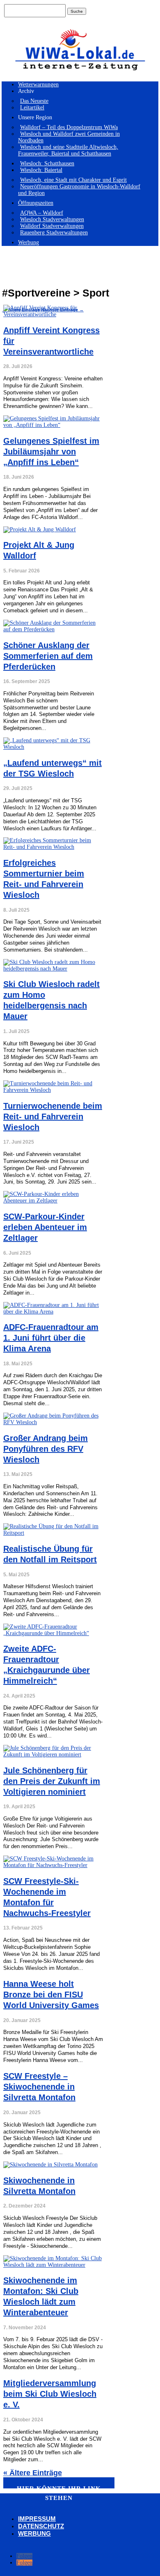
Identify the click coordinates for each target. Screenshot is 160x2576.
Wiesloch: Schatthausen (47, 163)
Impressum (37, 2519)
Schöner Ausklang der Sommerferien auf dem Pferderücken (48, 656)
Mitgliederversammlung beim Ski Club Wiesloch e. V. (50, 2394)
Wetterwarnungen (38, 85)
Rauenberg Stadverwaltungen (54, 233)
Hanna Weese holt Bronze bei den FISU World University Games (51, 1995)
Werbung (29, 242)
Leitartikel (32, 108)
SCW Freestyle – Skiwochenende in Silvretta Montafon (39, 2087)
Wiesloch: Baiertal (41, 170)
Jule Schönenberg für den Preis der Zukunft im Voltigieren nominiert (52, 1781)
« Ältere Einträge (33, 2473)
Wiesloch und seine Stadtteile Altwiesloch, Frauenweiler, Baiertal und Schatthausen (68, 150)
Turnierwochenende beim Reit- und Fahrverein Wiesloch (53, 1117)
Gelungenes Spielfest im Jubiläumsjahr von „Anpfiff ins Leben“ (51, 452)
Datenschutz (41, 2526)
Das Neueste (34, 101)
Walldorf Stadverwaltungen (52, 226)
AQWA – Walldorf (42, 213)
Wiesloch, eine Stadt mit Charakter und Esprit (73, 180)
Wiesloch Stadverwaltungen (52, 219)
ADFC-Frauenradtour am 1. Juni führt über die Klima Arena (51, 1338)
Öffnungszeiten (36, 203)
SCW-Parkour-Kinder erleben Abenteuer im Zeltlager (45, 1227)
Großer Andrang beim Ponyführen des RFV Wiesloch (46, 1449)
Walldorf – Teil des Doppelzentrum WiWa (69, 127)
